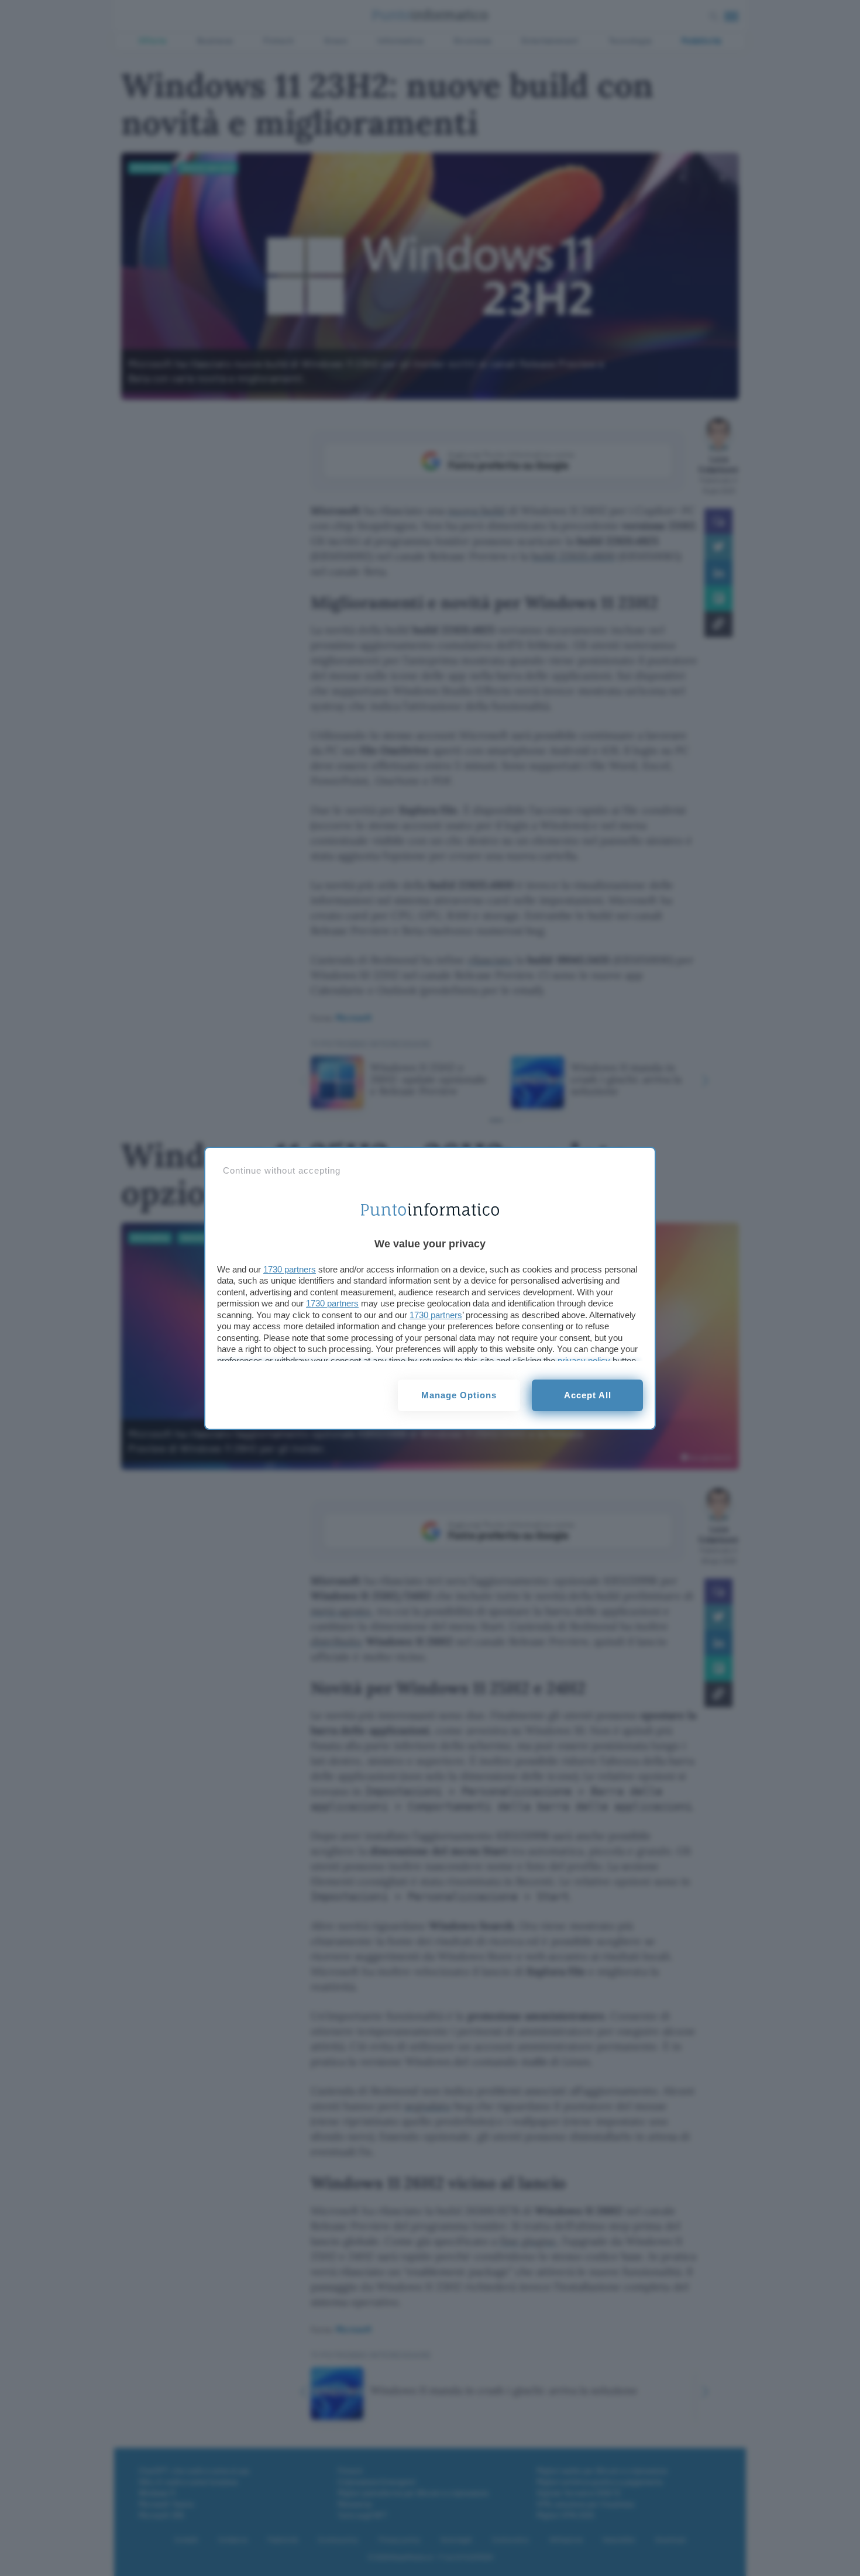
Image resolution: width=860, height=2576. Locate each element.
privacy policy (584, 1361)
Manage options (459, 1395)
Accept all (588, 1395)
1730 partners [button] (290, 1269)
